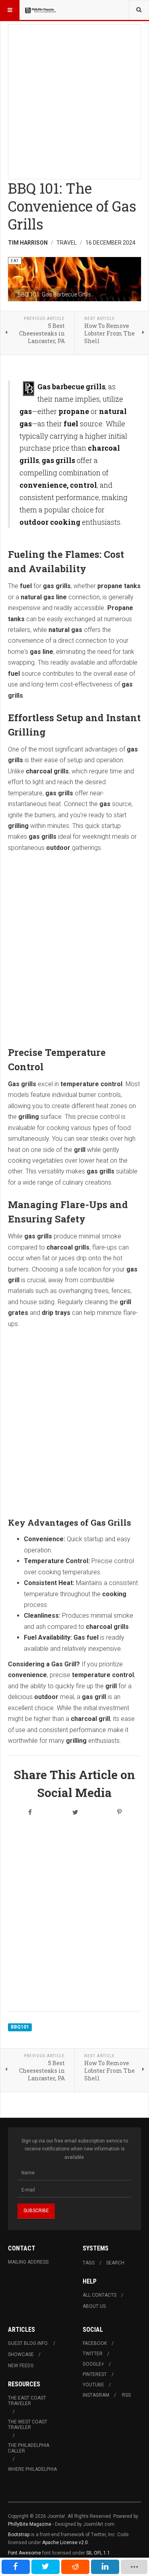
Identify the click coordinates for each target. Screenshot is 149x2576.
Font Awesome (24, 2553)
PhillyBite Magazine (30, 2524)
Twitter (93, 2354)
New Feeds (21, 2366)
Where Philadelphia (32, 2469)
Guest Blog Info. (28, 2343)
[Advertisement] (74, 99)
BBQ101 (20, 2027)
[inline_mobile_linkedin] (105, 2567)
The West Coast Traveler (28, 2425)
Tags (89, 2263)
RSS (126, 2395)
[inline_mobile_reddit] (75, 2567)
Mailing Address (28, 2262)
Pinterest (95, 2374)
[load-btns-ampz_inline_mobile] (134, 2567)
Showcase (21, 2354)
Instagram (96, 2395)
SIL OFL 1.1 (98, 2553)
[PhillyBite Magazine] (41, 10)
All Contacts (100, 2295)
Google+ (93, 2364)
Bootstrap (19, 2535)
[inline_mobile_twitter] (45, 2567)
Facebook (95, 2343)
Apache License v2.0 (65, 2543)
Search (115, 2263)
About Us (94, 2306)
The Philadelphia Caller (29, 2448)
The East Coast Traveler (27, 2401)
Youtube (93, 2385)
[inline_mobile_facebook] (16, 2567)
